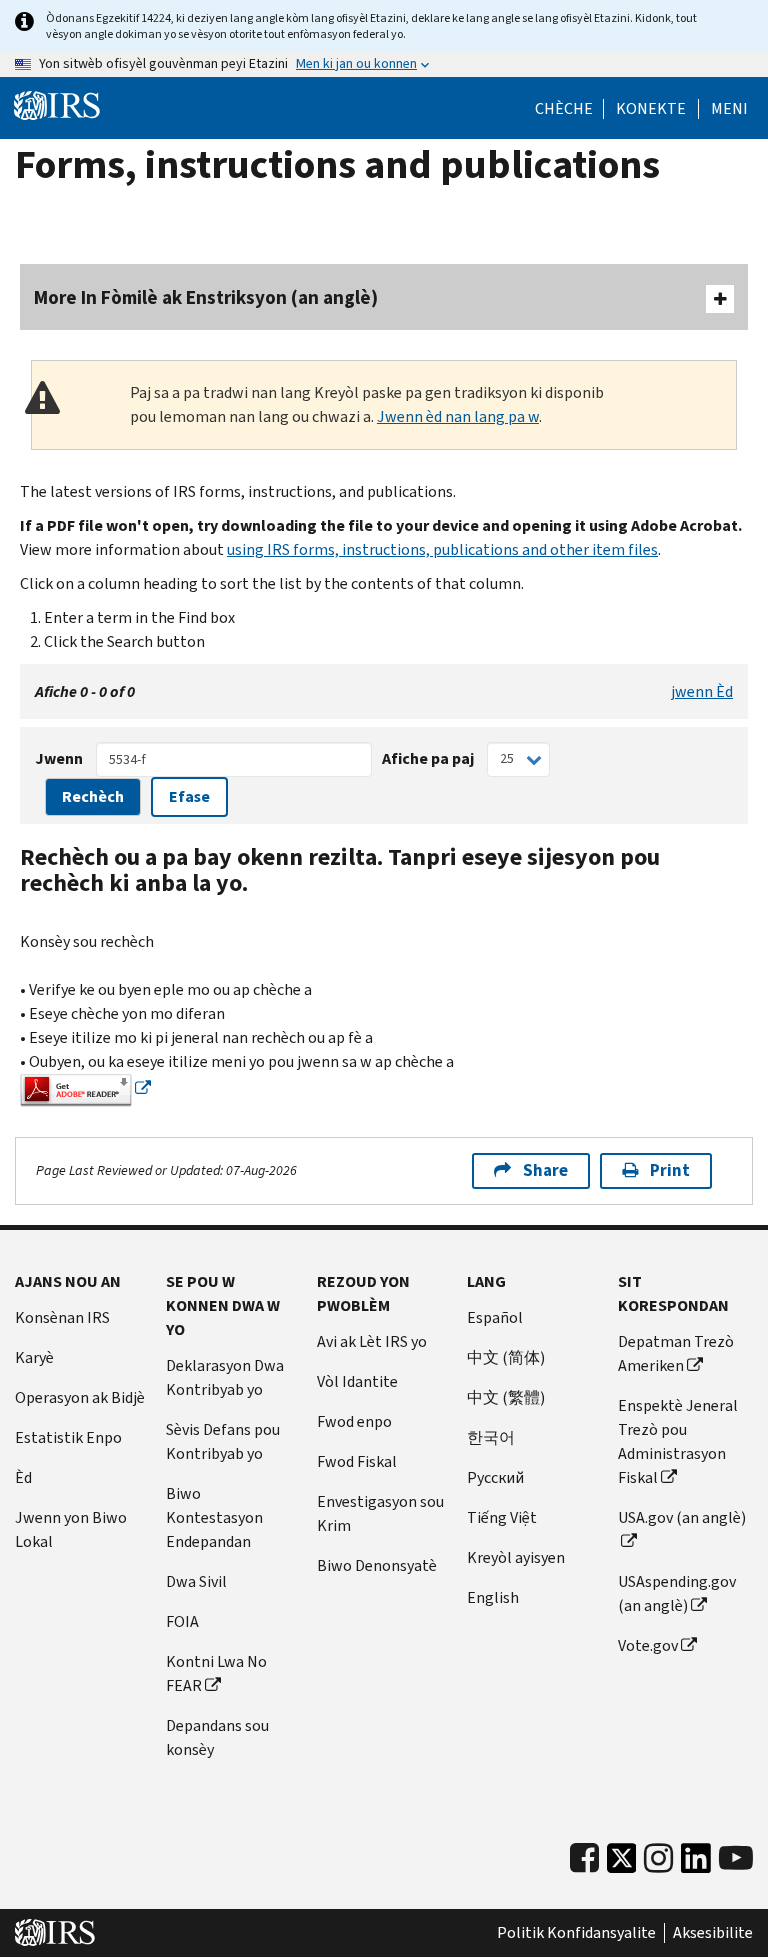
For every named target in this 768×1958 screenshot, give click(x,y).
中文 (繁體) (506, 1397)
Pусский (495, 1477)
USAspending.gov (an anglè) (677, 1593)
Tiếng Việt (502, 1517)
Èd (23, 1477)
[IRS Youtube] (736, 1858)
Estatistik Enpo (68, 1437)
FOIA (182, 1621)
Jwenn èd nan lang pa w (458, 416)
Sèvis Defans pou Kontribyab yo (223, 1441)
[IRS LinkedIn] (696, 1863)
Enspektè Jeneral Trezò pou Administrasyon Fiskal (678, 1441)
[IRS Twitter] (622, 1863)
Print (670, 1170)
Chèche (564, 109)
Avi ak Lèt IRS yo (372, 1341)
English (493, 1597)
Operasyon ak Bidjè (80, 1397)
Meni (729, 109)
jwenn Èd (702, 691)
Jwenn (59, 758)
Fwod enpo (354, 1421)
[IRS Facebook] (584, 1858)
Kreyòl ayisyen (516, 1557)
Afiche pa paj (428, 758)
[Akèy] (57, 106)
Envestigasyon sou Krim (380, 1513)
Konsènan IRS (62, 1317)
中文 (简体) (506, 1357)
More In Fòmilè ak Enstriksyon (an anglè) (206, 297)
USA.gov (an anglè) (682, 1517)
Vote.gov (648, 1645)
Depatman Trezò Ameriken (676, 1353)
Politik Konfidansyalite (576, 1933)
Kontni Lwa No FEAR (216, 1673)
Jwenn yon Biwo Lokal (71, 1529)
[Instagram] (658, 1858)
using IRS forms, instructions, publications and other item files (442, 549)
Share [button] (545, 1170)
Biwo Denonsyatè (377, 1565)
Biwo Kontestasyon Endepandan (214, 1517)
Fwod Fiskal (357, 1461)
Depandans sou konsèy (217, 1737)
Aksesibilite (713, 1933)
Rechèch (93, 796)
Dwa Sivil (196, 1581)
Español (495, 1317)
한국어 (491, 1437)
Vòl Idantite (357, 1381)
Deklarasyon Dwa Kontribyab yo (225, 1377)
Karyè (34, 1357)
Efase (189, 796)
